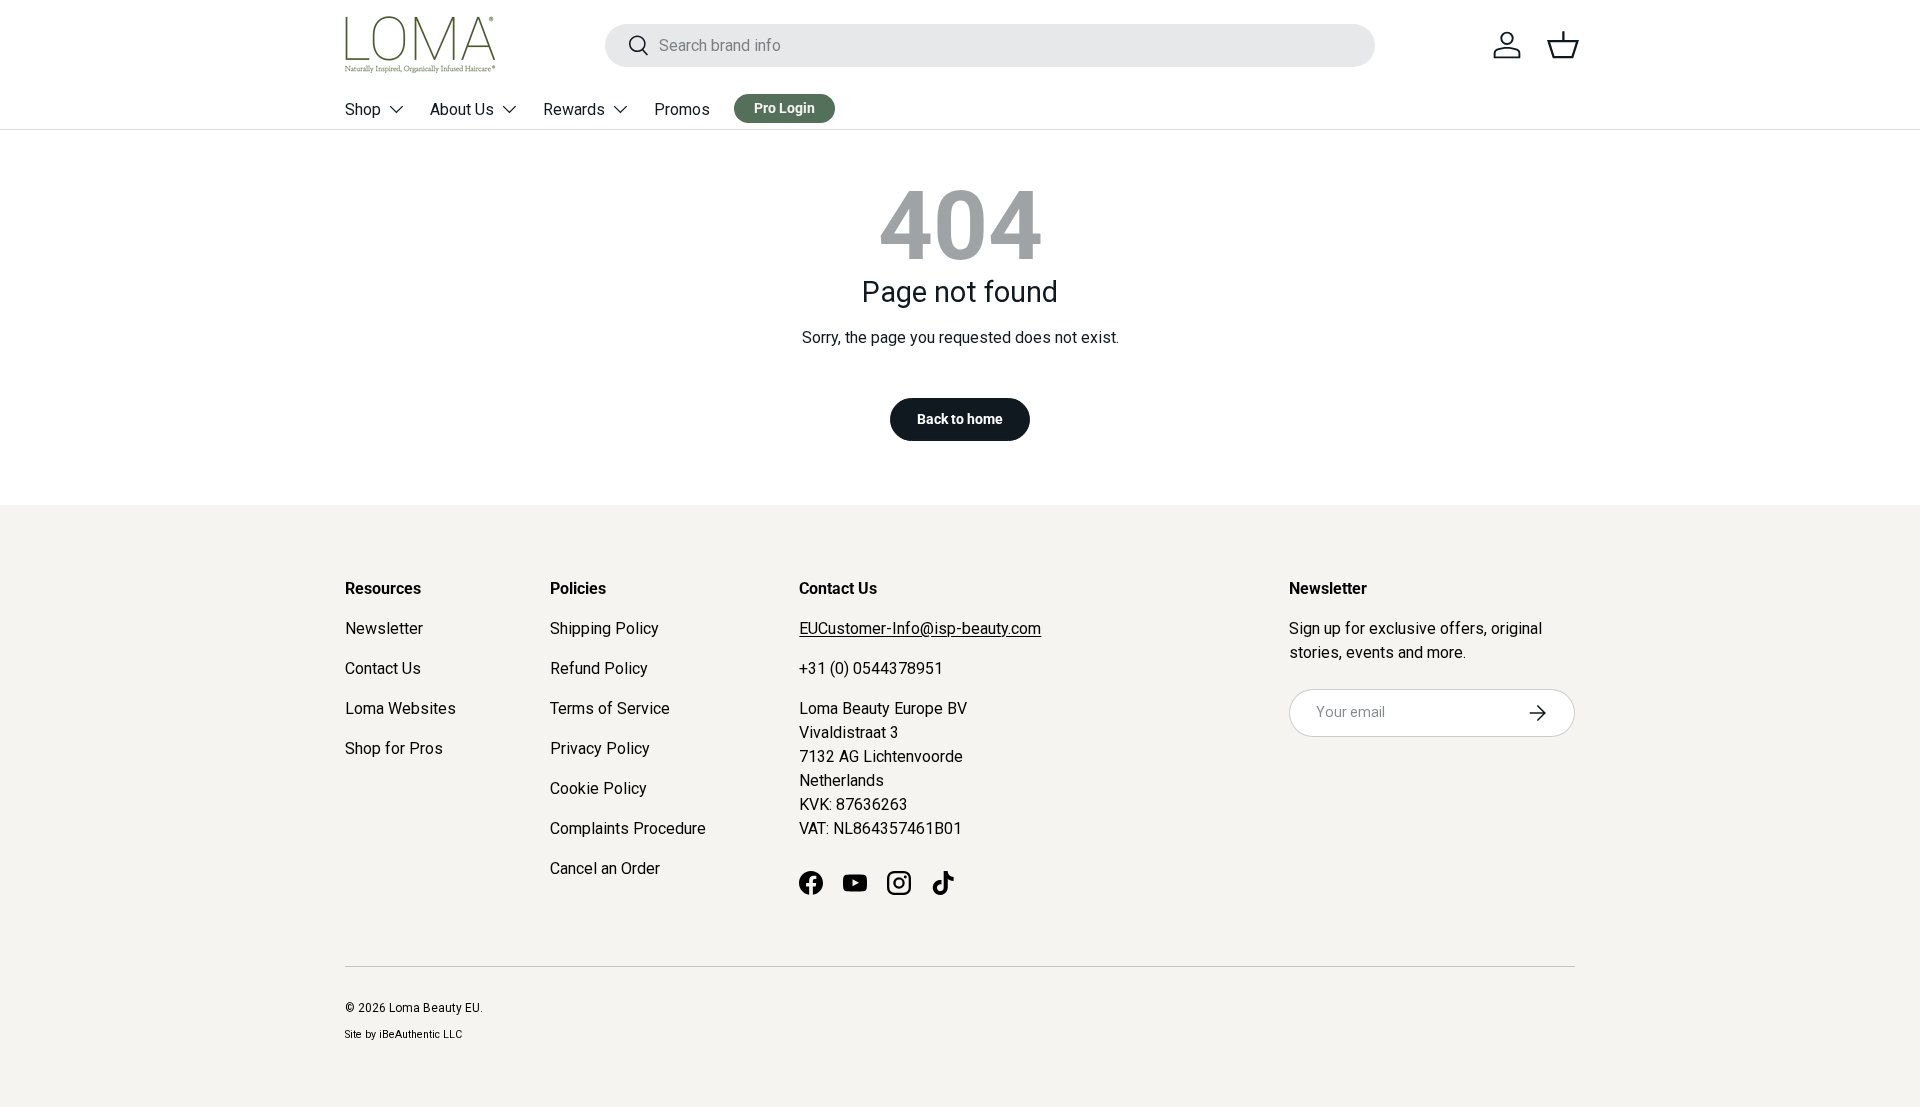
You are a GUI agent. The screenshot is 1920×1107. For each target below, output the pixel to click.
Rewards (574, 109)
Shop (363, 109)
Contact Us (383, 668)
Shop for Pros (394, 748)
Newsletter (384, 628)
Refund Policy (599, 668)
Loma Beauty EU (434, 1008)
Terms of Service (610, 708)
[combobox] (989, 45)
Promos (682, 109)
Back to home (960, 419)
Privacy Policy (600, 748)
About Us (462, 109)
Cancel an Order (605, 868)
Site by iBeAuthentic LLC (403, 1034)
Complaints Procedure (628, 828)
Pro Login (784, 108)
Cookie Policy (598, 788)
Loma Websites (400, 708)
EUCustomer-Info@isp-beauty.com (920, 628)
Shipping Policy (604, 628)
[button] (1563, 45)
